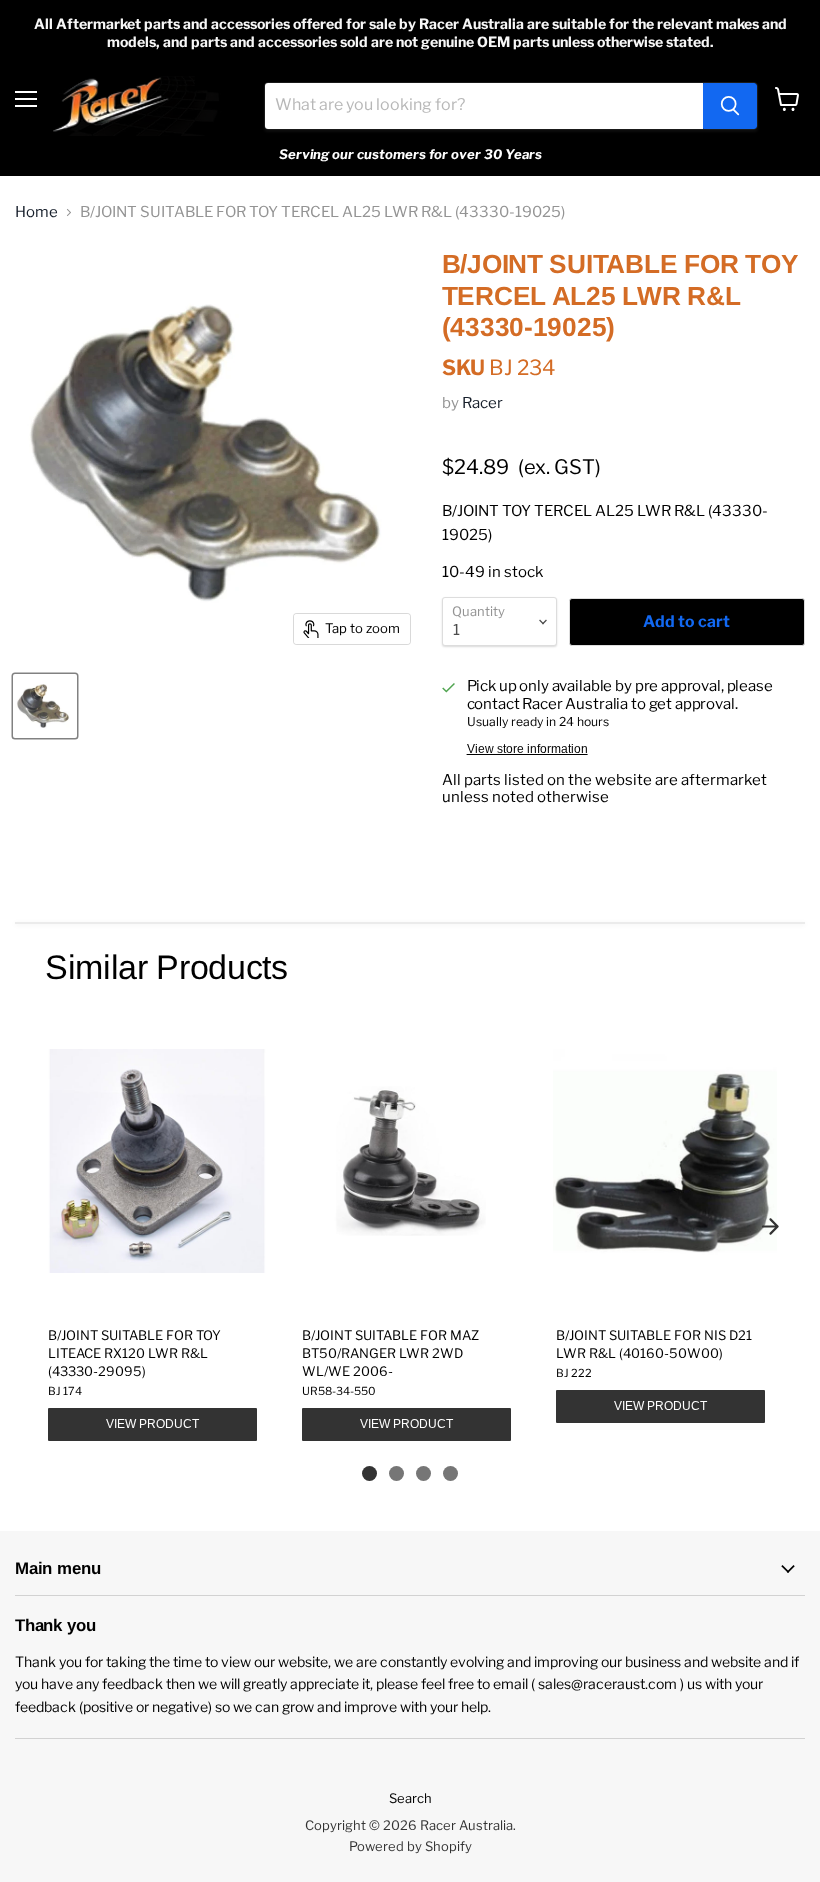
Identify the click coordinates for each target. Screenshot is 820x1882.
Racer (482, 403)
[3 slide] (423, 1473)
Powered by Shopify (410, 1846)
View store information (527, 749)
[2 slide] (396, 1473)
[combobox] (484, 106)
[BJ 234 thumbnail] (45, 706)
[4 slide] (450, 1473)
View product (152, 1424)
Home (36, 212)
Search (410, 1798)
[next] (770, 1226)
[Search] (730, 106)
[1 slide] (369, 1473)
